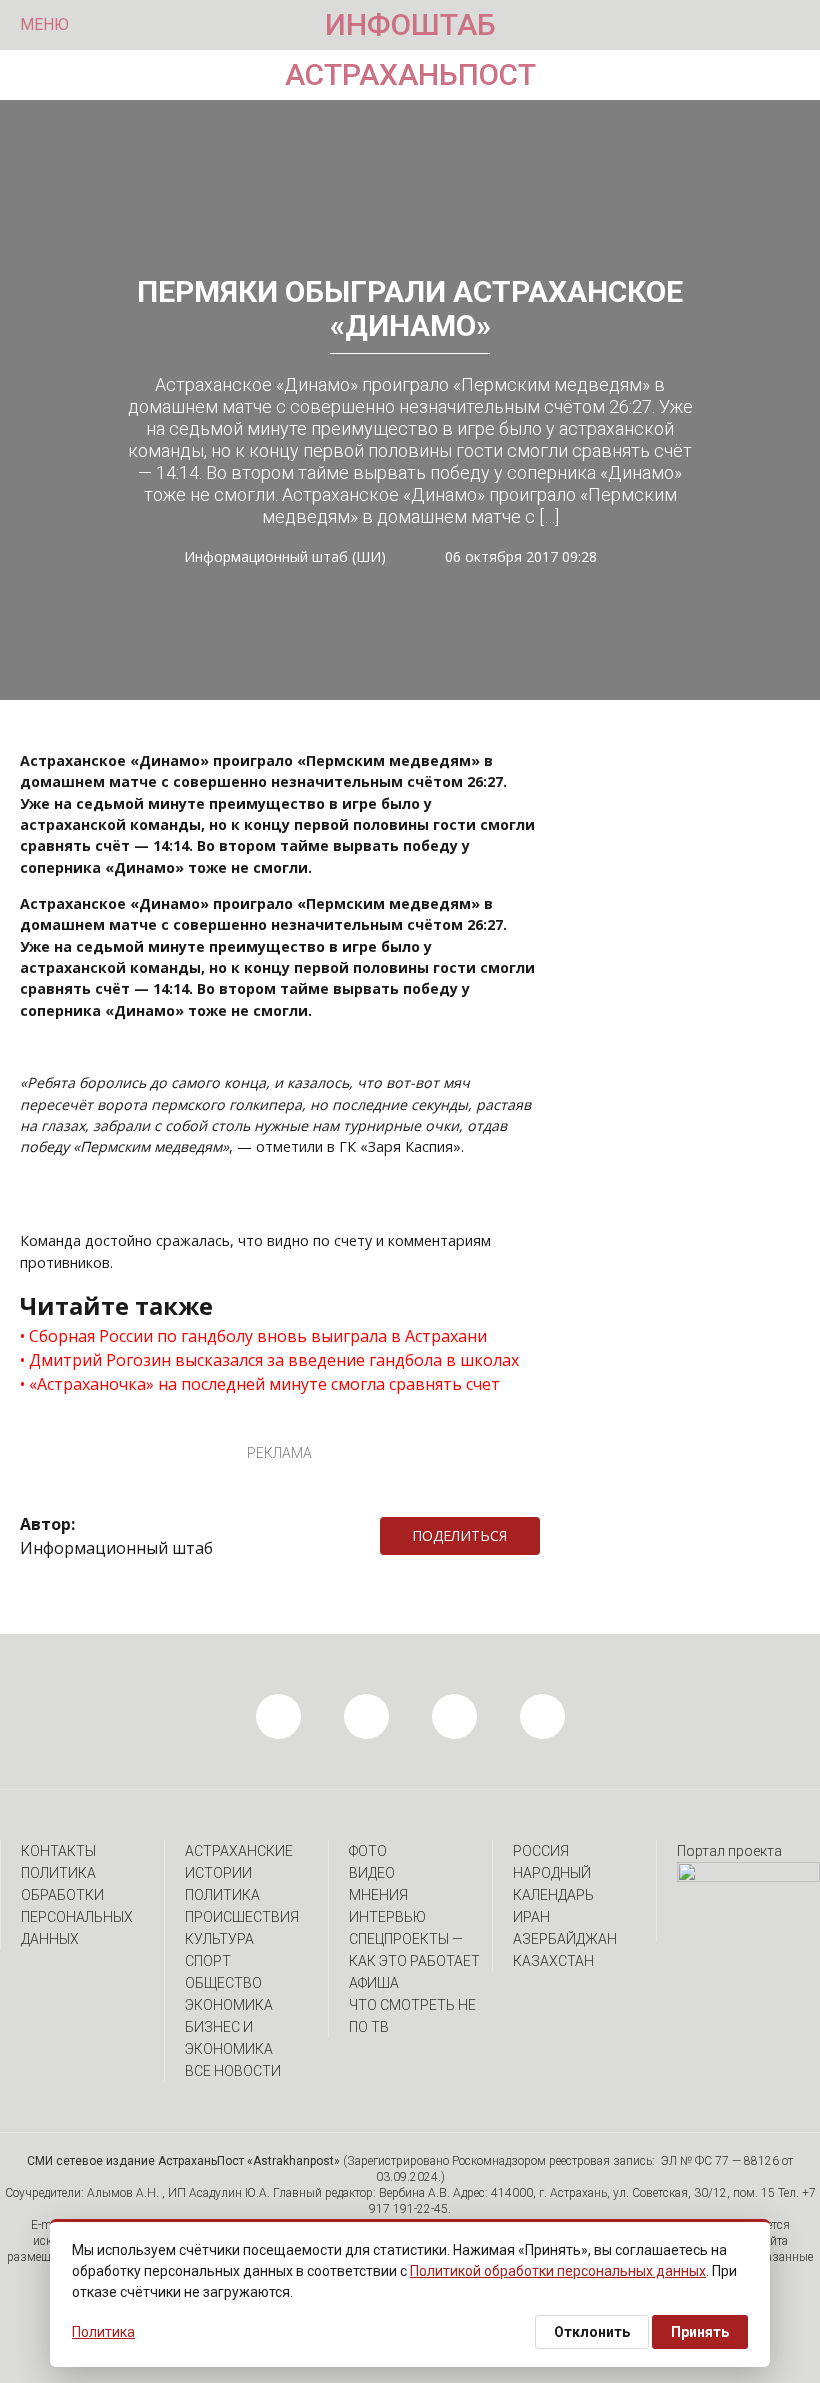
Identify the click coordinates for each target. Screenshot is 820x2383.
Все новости (233, 2071)
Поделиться (459, 1535)
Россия (541, 1851)
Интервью (387, 1917)
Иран (531, 1917)
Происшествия (242, 1917)
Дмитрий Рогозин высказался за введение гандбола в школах (274, 1360)
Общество (223, 1983)
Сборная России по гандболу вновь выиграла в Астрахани (258, 1336)
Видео (372, 1873)
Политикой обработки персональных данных (558, 2271)
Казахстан (553, 1961)
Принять (700, 2332)
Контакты (58, 1851)
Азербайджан (565, 1939)
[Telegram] (550, 1536)
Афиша (374, 1983)
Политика (222, 1895)
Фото (368, 1851)
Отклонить (592, 2332)
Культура (219, 1939)
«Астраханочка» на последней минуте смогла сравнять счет (264, 1384)
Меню (44, 24)
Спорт (208, 1961)
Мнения (378, 1895)
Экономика (229, 2005)
